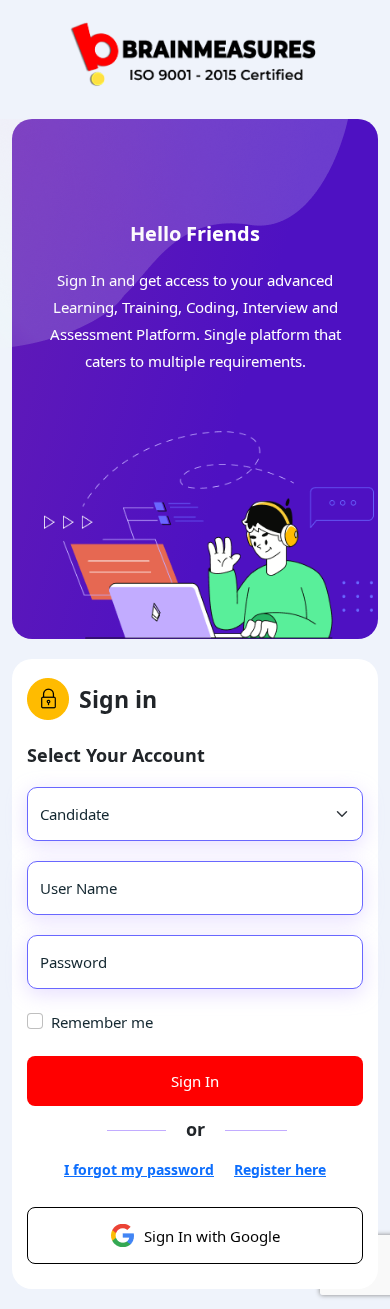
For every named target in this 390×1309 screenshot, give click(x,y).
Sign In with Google (212, 1236)
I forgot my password (139, 1169)
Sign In (195, 1081)
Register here (280, 1169)
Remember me (102, 1022)
